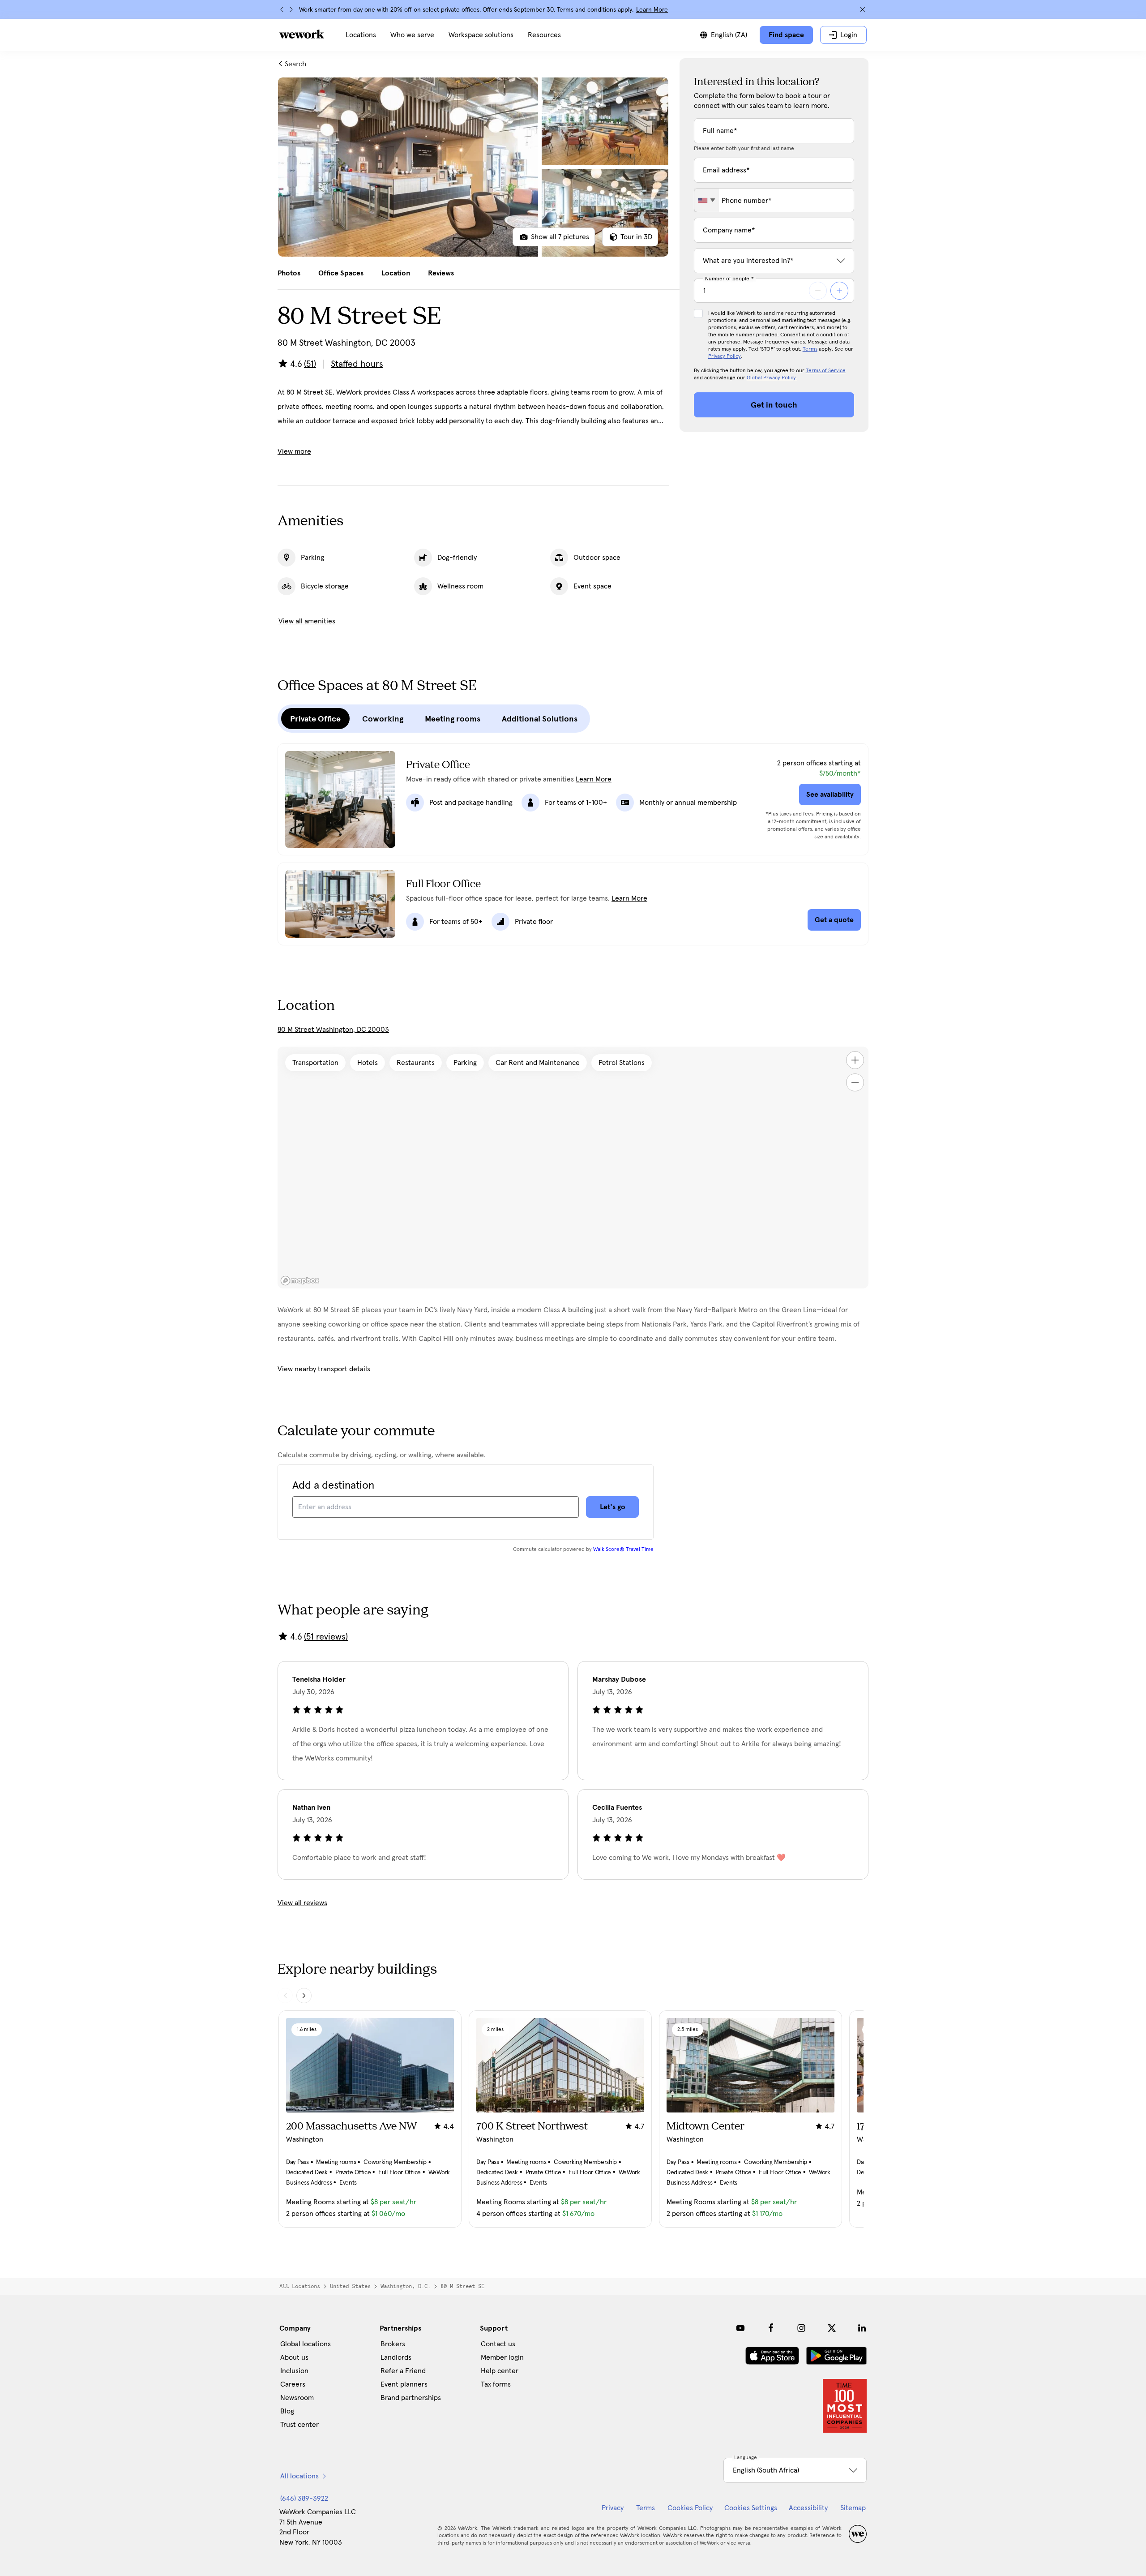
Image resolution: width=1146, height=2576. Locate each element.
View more (294, 451)
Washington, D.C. (406, 2286)
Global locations (306, 2344)
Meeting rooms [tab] (453, 719)
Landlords (396, 2357)
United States (350, 2286)
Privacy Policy (725, 356)
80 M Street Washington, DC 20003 (333, 1030)
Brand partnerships (411, 2398)
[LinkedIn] (862, 2328)
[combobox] (707, 200)
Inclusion (294, 2371)
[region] (573, 1168)
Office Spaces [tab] (341, 273)
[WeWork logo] (302, 34)
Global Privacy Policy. (772, 378)
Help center (500, 2371)
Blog (287, 2411)
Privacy (613, 2508)
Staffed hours (357, 364)
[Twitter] (832, 2328)
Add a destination (333, 1485)
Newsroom (297, 2398)
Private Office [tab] (315, 719)
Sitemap (853, 2508)
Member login (502, 2357)
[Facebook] (771, 2328)
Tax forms (496, 2384)
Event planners (404, 2384)
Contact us (498, 2344)
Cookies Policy (690, 2508)
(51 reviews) (326, 1637)
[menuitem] (361, 35)
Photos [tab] (289, 273)
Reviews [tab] (441, 273)
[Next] (291, 9)
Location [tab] (396, 273)
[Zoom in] (855, 1060)
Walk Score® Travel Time (623, 1550)
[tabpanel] (473, 167)
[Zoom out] (855, 1082)
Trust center (299, 2425)
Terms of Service (826, 371)
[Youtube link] (740, 2328)
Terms (810, 349)
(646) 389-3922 (304, 2499)
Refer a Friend (403, 2371)
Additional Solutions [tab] (540, 719)
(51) (310, 364)
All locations (300, 2286)
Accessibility (808, 2508)
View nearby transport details (324, 1369)
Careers (293, 2384)
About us (294, 2357)
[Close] (863, 9)
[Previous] (282, 9)
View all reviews (302, 1903)
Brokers (393, 2344)
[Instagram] (801, 2328)
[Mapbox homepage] (300, 1281)
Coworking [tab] (383, 719)
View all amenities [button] (307, 621)
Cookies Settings (751, 2508)
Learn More (652, 10)
